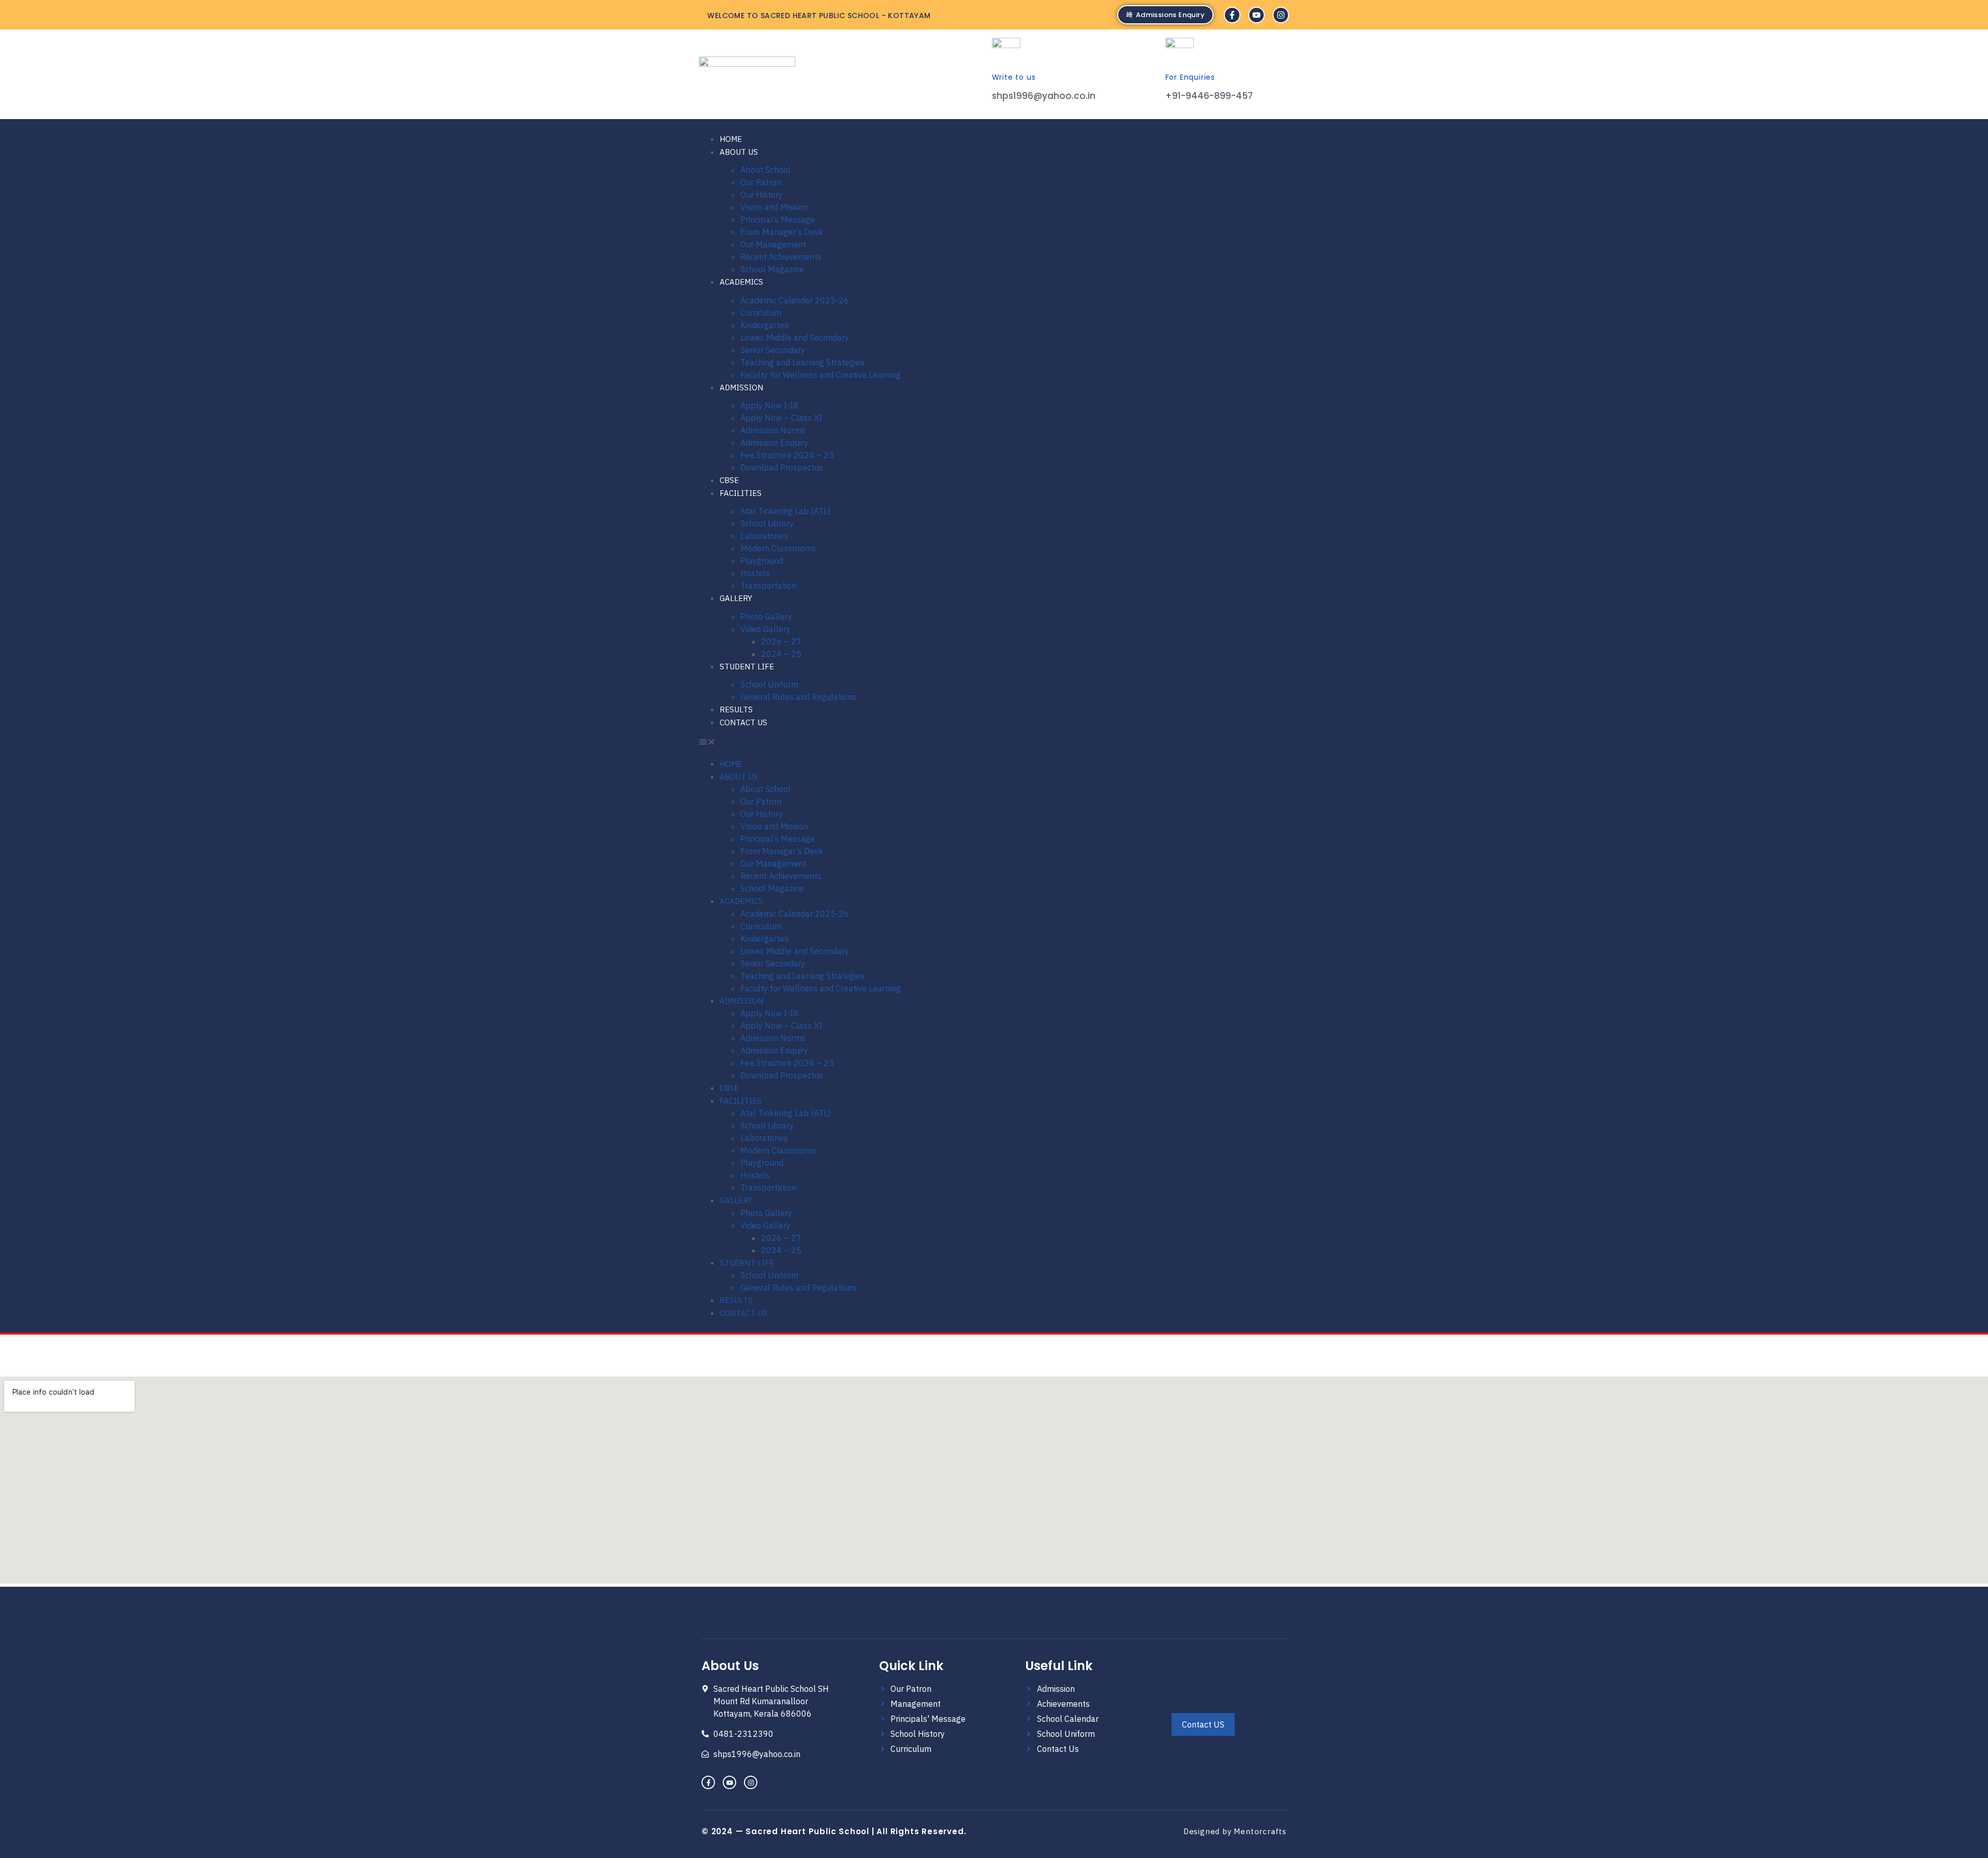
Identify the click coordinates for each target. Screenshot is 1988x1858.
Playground (762, 561)
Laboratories (764, 536)
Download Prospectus (782, 467)
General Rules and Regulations (798, 697)
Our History (762, 195)
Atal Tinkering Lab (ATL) (785, 511)
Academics (741, 282)
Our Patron (761, 182)
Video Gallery (765, 629)
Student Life (747, 667)
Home (731, 139)
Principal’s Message (778, 220)
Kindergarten (765, 325)
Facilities (741, 493)
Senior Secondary (773, 350)
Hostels (755, 573)
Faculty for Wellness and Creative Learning (821, 375)
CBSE (729, 480)
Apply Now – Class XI (781, 418)
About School (765, 170)
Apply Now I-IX (769, 405)
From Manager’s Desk (782, 232)
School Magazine (772, 269)
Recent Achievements (781, 257)
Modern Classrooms (778, 548)
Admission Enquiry (774, 443)
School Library (767, 523)
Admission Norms (773, 430)
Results (736, 709)
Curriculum (761, 313)
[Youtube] (1256, 15)
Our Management (773, 244)
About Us (739, 152)
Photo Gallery (766, 617)
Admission (741, 387)
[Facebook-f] (1232, 15)
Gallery (736, 598)
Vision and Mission (774, 207)
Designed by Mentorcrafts (1235, 1831)
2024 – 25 (781, 654)
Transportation (768, 586)
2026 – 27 (781, 641)
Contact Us (743, 722)
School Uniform (769, 684)
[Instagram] (1281, 15)
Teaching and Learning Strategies (802, 362)
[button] (800, 743)
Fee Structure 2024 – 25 (787, 455)
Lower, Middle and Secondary (795, 338)
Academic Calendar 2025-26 (795, 300)
